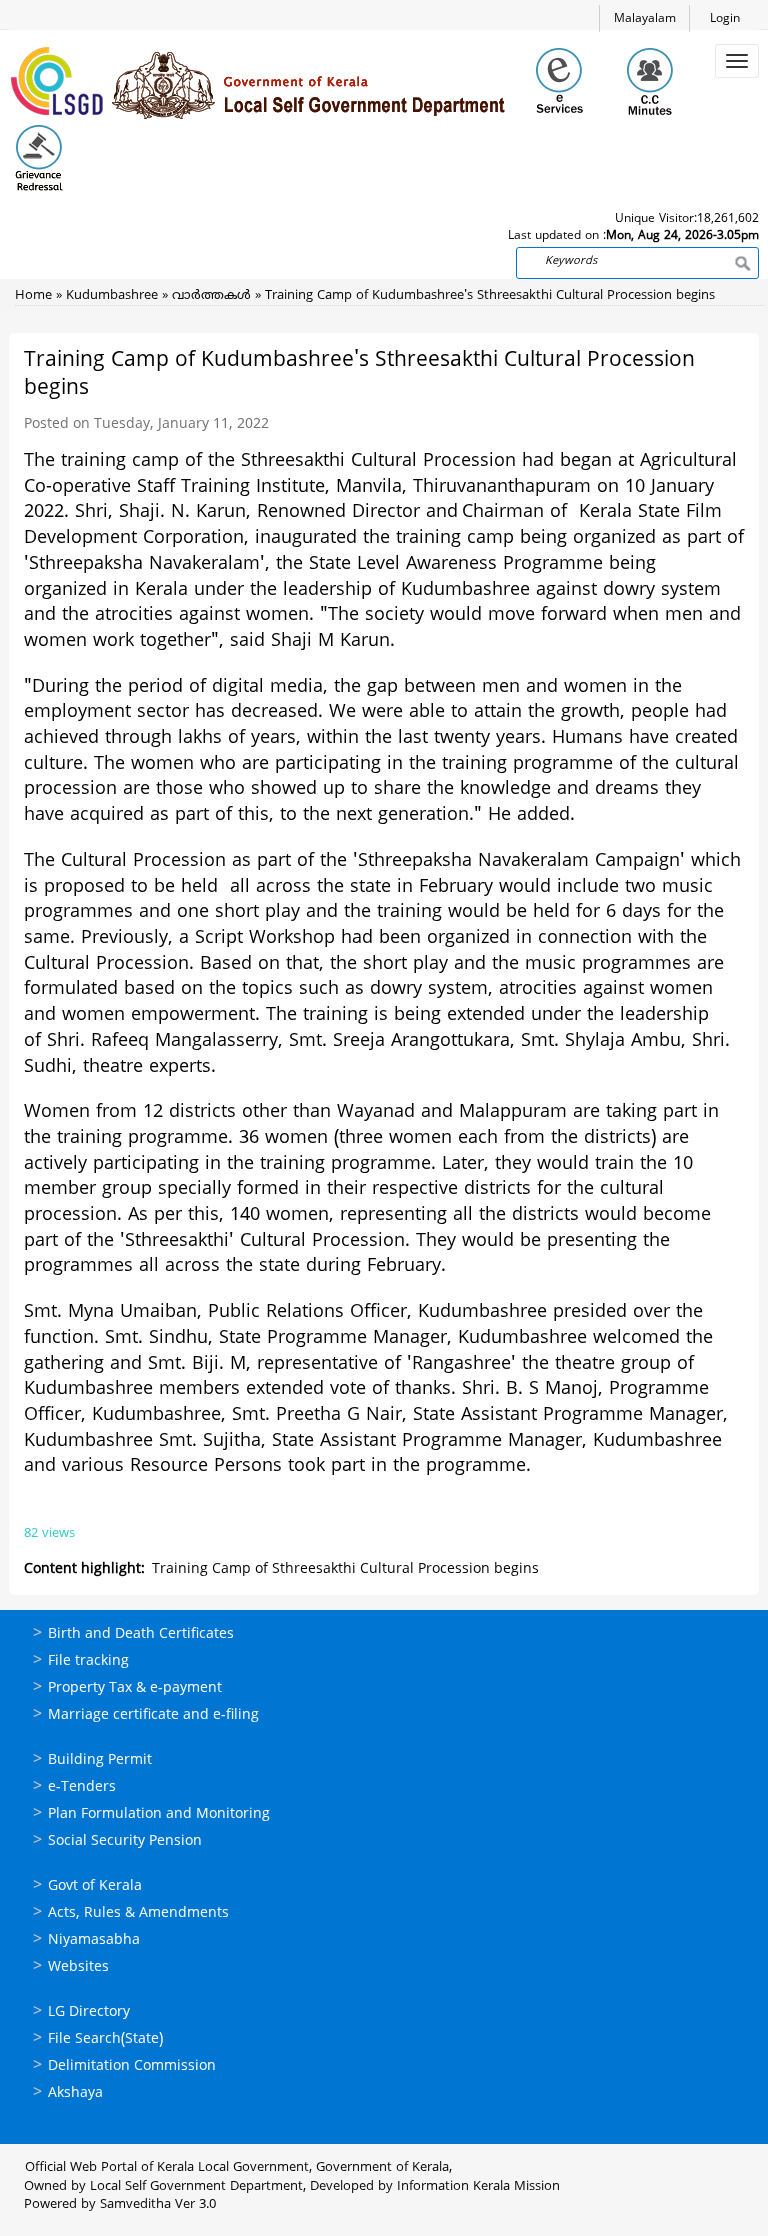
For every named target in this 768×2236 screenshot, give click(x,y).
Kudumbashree (112, 296)
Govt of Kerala (95, 1886)
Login (725, 19)
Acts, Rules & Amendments (138, 1913)
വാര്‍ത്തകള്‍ (211, 296)
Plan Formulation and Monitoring (159, 1814)
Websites (78, 1967)
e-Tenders (82, 1787)
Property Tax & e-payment (135, 1688)
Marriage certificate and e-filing (153, 1715)
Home (33, 296)
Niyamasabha (94, 1940)
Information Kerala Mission (478, 2187)
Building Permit (100, 1760)
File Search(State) (105, 2039)
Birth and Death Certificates (141, 1634)
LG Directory (89, 2012)
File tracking (88, 1661)
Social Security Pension (125, 1841)
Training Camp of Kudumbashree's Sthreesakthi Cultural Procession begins (490, 296)
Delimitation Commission (132, 2066)
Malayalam (645, 19)
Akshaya (75, 2093)
